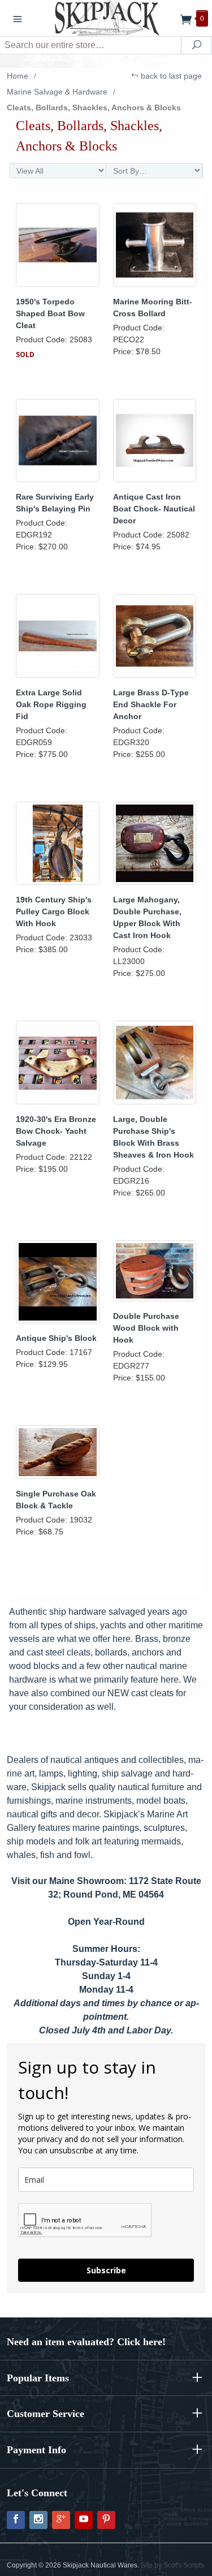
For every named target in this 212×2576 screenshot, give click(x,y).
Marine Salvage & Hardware (57, 92)
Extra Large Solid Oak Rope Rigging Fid (51, 704)
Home (18, 76)
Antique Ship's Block (56, 1338)
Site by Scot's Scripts (172, 2565)
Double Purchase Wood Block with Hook (146, 1328)
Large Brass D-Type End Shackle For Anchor (151, 704)
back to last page (170, 76)
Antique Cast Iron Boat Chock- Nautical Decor (154, 509)
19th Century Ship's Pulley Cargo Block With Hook (54, 911)
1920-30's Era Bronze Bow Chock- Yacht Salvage (56, 1131)
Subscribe (106, 2270)
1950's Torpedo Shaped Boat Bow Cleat (50, 313)
